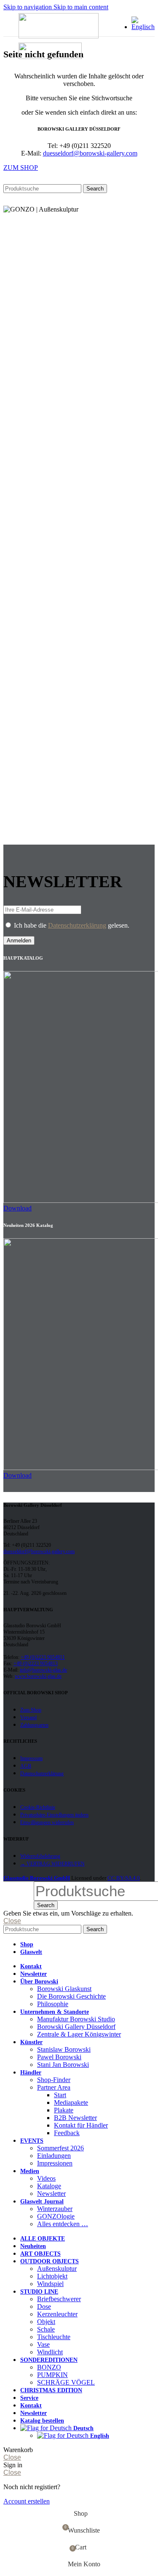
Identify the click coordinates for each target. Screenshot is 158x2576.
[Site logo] (59, 36)
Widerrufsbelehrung (40, 1856)
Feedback (67, 2133)
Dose (44, 2306)
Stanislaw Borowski (64, 2049)
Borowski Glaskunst (64, 1989)
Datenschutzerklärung (77, 925)
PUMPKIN (52, 2375)
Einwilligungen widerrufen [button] (47, 1822)
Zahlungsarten (34, 1725)
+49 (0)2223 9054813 (36, 1664)
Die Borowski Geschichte (71, 1996)
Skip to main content (81, 7)
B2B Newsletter (75, 2118)
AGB (26, 1766)
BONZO (49, 2367)
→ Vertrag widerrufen (52, 1864)
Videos (46, 2178)
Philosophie (53, 2004)
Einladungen (54, 2156)
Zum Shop (31, 1710)
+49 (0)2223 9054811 (43, 1657)
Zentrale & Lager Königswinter (79, 2034)
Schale (46, 2329)
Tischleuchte (54, 2337)
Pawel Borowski (59, 2057)
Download (17, 1208)
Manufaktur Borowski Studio (76, 2019)
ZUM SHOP (21, 168)
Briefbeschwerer (59, 2299)
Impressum (31, 1758)
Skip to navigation (28, 7)
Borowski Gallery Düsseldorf (76, 2027)
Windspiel (50, 2284)
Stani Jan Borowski (63, 2065)
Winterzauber (55, 2209)
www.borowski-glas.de (38, 1676)
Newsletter (51, 2194)
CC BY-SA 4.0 (124, 1878)
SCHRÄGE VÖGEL (66, 2382)
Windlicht (50, 2352)
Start (60, 2095)
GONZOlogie (56, 2216)
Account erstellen (27, 2501)
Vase (43, 2344)
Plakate (64, 2110)
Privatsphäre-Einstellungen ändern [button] (54, 1815)
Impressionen (55, 2163)
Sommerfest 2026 (60, 2148)
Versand (28, 1717)
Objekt (46, 2322)
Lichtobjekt (52, 2276)
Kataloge (49, 2186)
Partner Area (54, 2087)
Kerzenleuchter (57, 2314)
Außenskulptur (57, 2269)
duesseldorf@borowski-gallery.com (90, 153)
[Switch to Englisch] (143, 27)
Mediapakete (71, 2102)
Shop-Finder (54, 2080)
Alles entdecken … (63, 2224)
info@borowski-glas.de (43, 1670)
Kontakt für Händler (81, 2125)
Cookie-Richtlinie (38, 1807)
